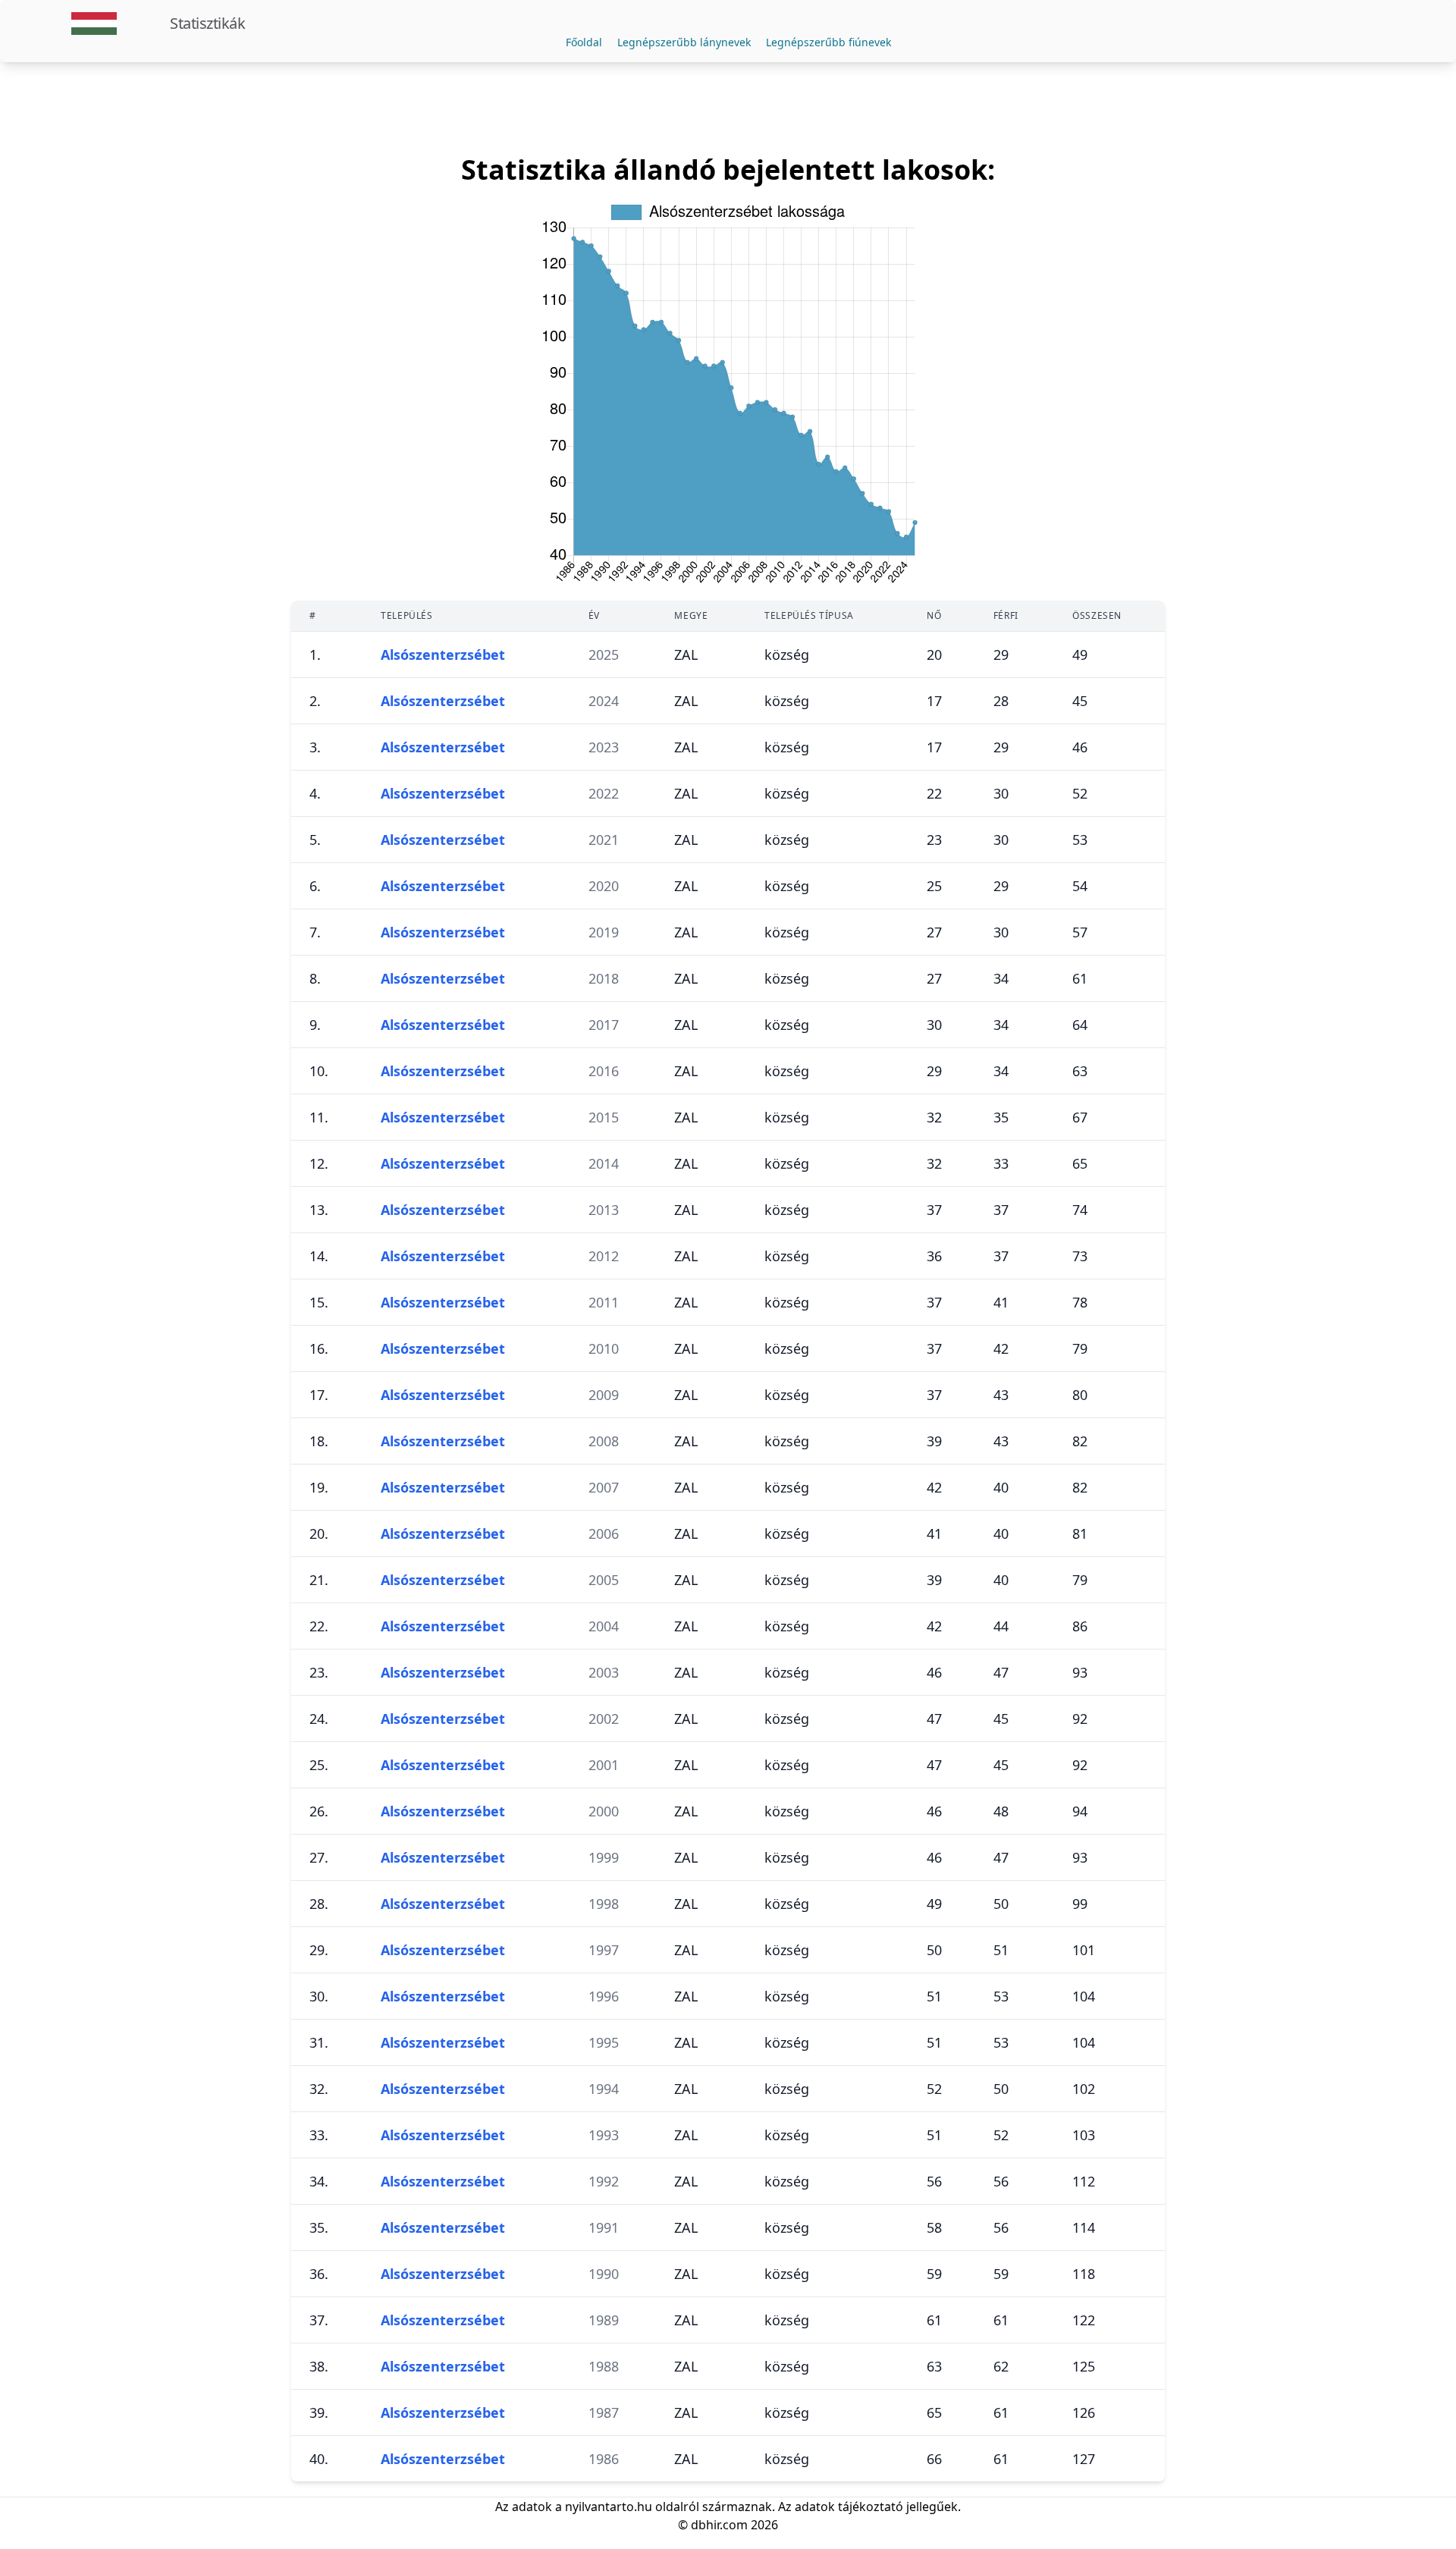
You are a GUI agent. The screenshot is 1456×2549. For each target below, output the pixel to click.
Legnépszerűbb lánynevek (684, 42)
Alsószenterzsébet (443, 655)
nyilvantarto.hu (609, 2507)
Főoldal (584, 42)
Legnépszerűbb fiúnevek (828, 42)
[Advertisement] (728, 108)
